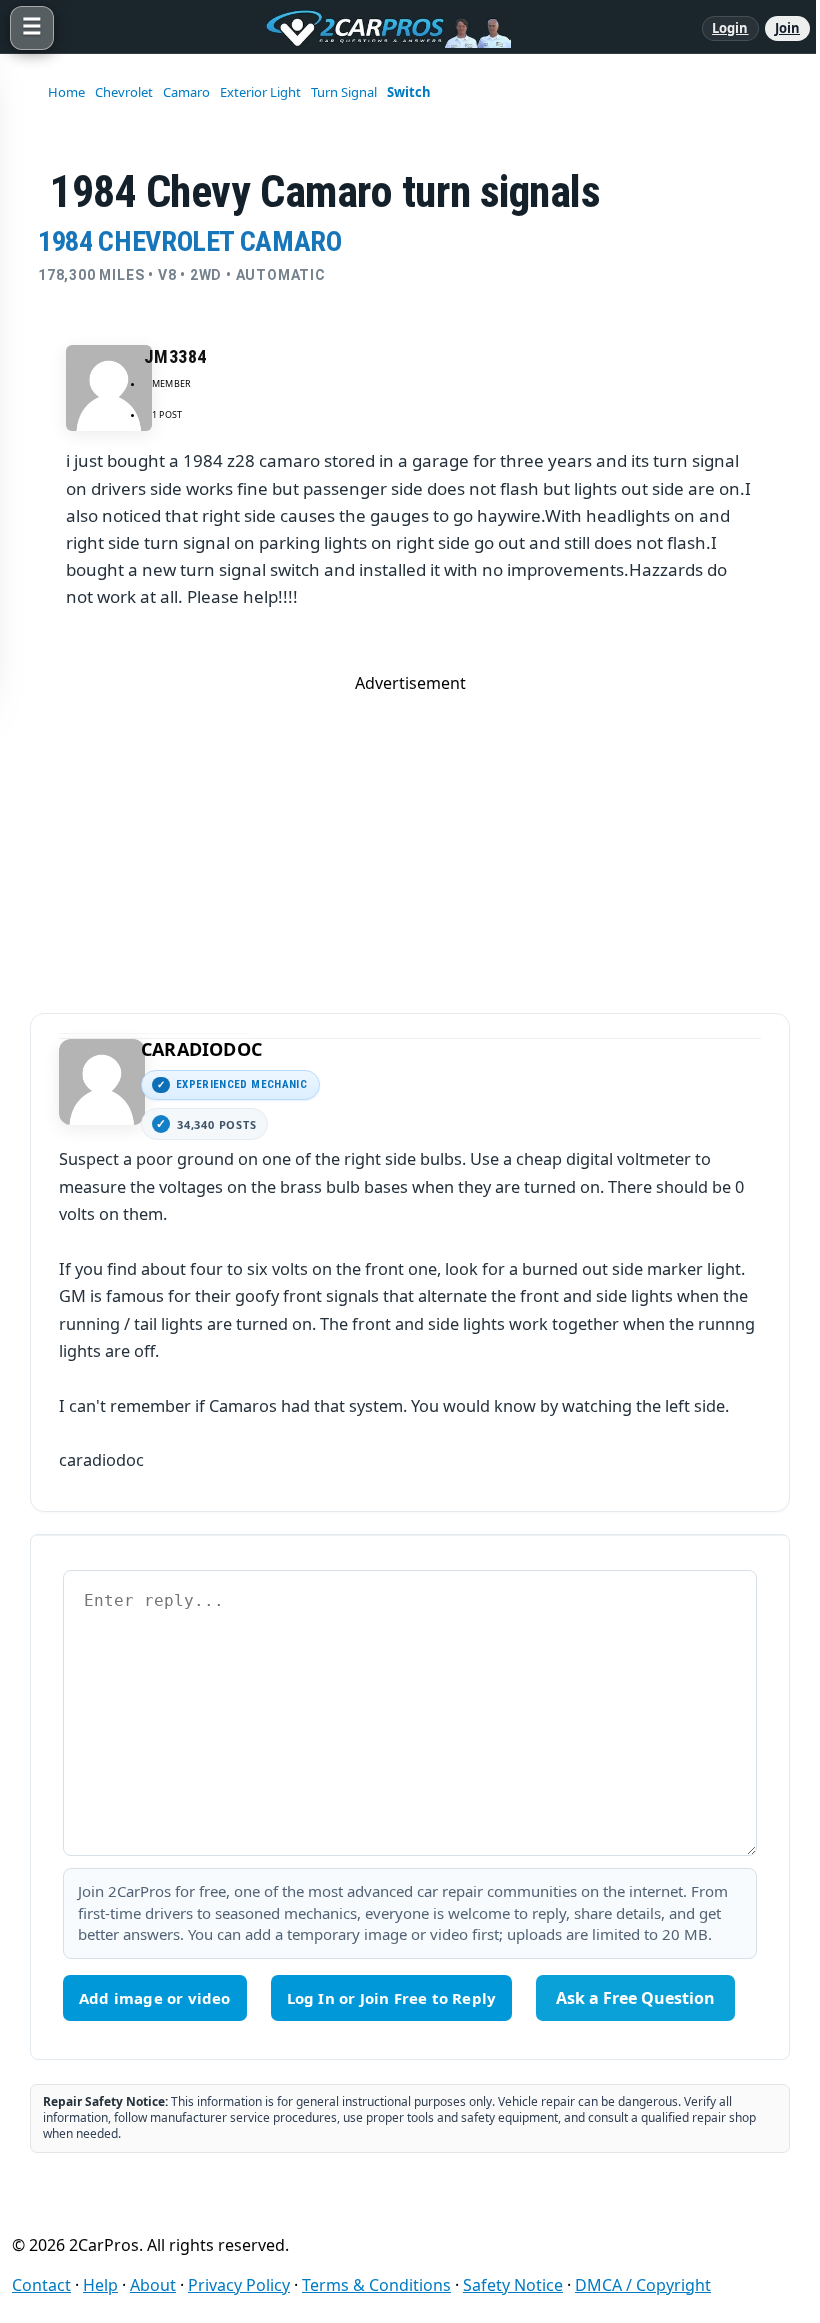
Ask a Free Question (635, 1998)
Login (730, 28)
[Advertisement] (410, 834)
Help (100, 2285)
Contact (41, 2285)
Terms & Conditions (376, 2285)
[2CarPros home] (378, 28)
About (153, 2285)
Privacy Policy (239, 2285)
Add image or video (155, 1998)
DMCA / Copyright (643, 2285)
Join (787, 28)
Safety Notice (513, 2285)
